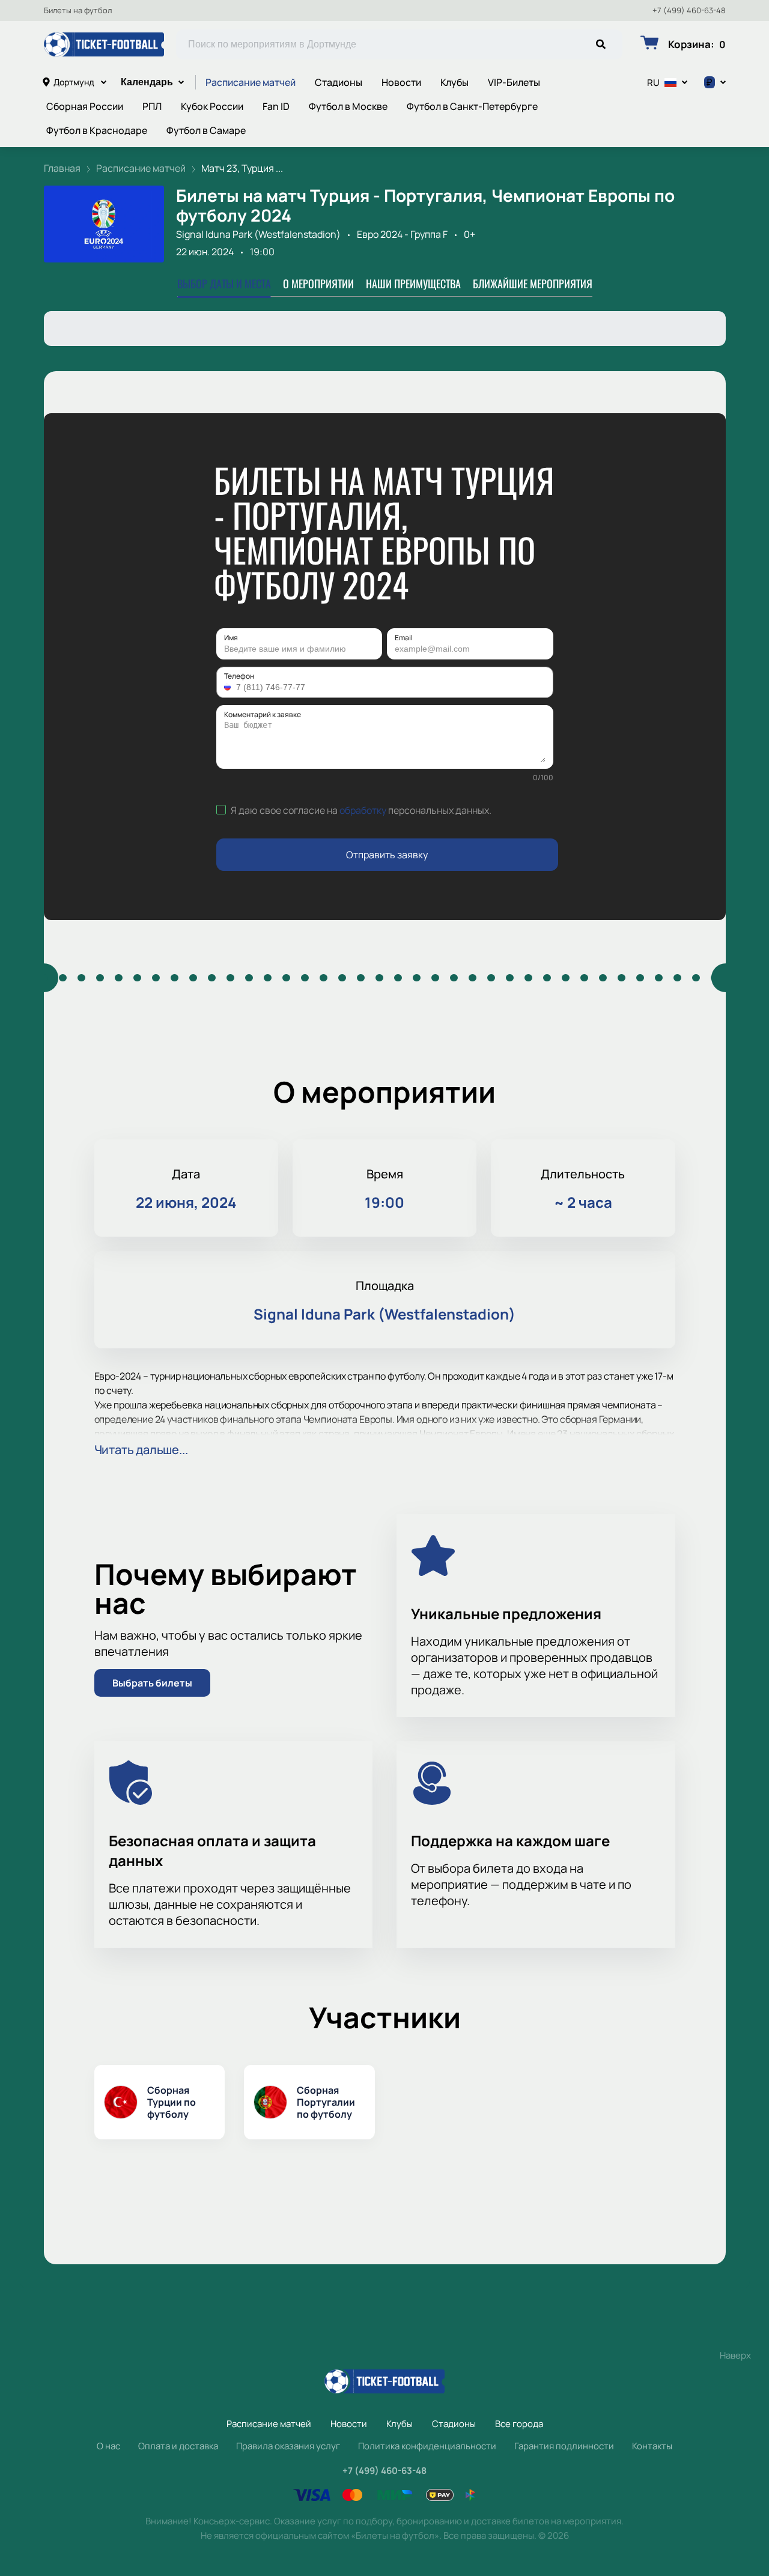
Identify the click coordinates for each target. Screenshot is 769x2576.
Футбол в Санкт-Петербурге (472, 106)
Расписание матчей (251, 82)
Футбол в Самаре (206, 130)
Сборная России (85, 106)
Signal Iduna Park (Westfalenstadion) (258, 234)
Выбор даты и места (224, 283)
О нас (108, 2446)
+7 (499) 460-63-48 (689, 11)
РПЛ (152, 106)
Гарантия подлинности (564, 2446)
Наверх (735, 2355)
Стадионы (339, 82)
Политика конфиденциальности (427, 2446)
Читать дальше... (141, 1450)
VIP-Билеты (514, 82)
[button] (229, 687)
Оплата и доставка (178, 2446)
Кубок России (212, 106)
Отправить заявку (387, 855)
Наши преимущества (413, 283)
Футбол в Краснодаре (97, 130)
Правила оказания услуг (288, 2446)
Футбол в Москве (348, 106)
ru (653, 83)
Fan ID (276, 106)
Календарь (147, 82)
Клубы (454, 82)
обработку (363, 810)
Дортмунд (74, 82)
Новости (401, 82)
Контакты (652, 2446)
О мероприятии (318, 283)
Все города (519, 2424)
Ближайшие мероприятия (533, 283)
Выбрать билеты (152, 1683)
